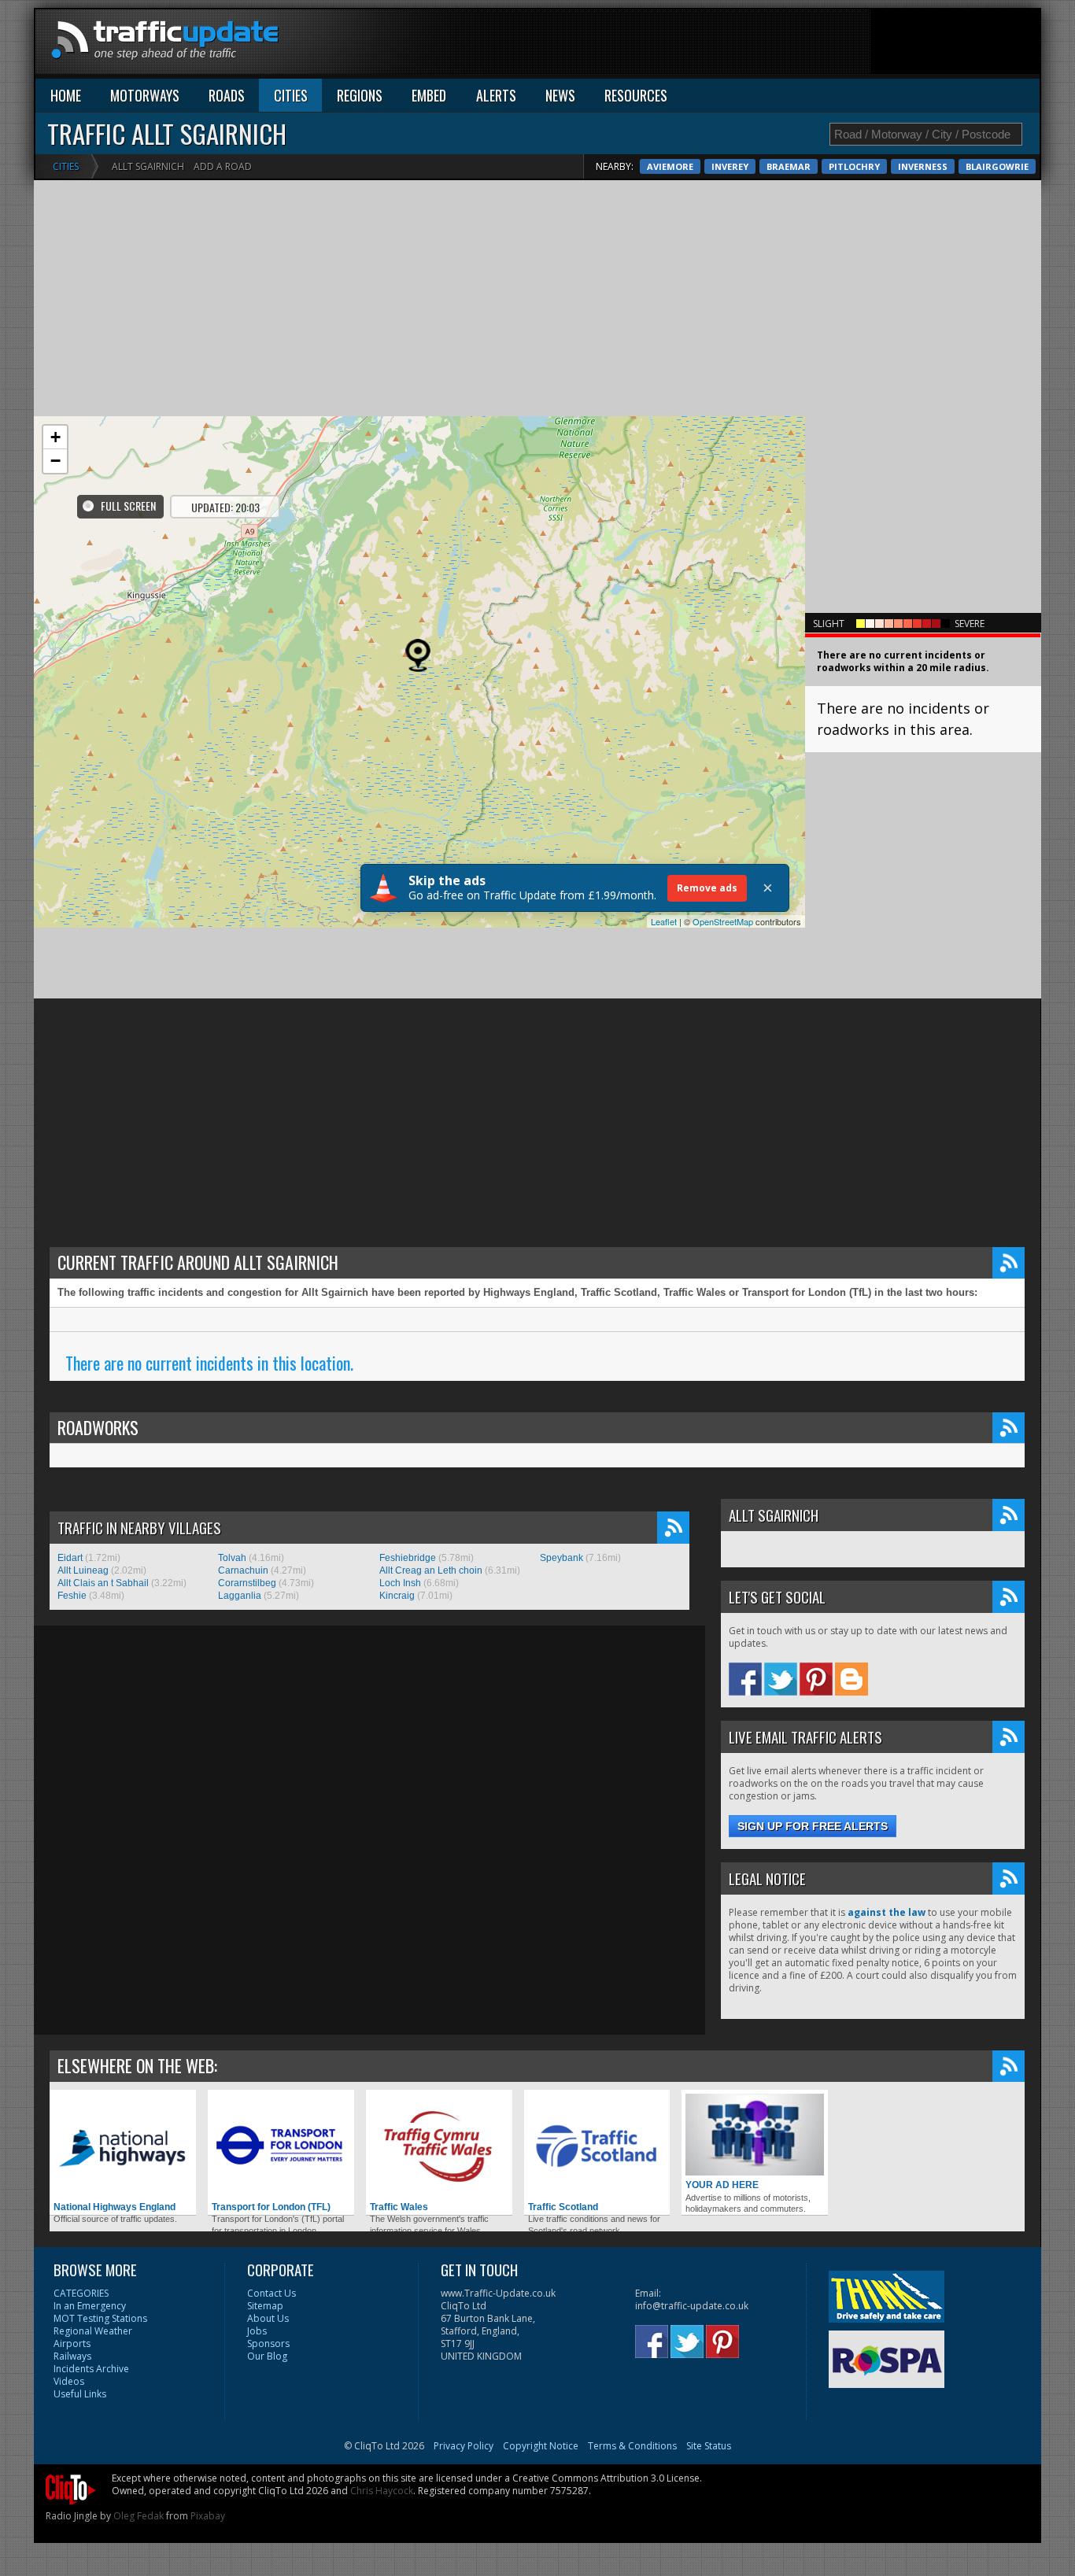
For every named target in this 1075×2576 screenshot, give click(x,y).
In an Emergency (90, 2306)
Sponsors (268, 2343)
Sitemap (265, 2306)
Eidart (70, 1558)
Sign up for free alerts (813, 1826)
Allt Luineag (83, 1570)
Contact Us (272, 2293)
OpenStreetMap (723, 921)
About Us (268, 2318)
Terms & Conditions (632, 2446)
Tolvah (232, 1558)
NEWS (560, 95)
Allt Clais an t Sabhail (103, 1583)
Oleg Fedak (139, 2516)
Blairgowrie (997, 166)
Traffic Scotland (563, 2207)
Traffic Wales (399, 2207)
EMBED (429, 95)
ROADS (227, 95)
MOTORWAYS (145, 95)
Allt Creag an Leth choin (431, 1570)
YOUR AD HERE (722, 2185)
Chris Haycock (382, 2491)
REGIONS (360, 95)
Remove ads (707, 888)
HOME (66, 95)
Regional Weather (93, 2331)
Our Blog (267, 2356)
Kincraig (397, 1596)
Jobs (257, 2331)
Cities (66, 166)
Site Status (709, 2446)
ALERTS (496, 95)
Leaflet (664, 921)
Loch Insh (400, 1583)
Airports (72, 2343)
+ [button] (55, 437)
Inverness (923, 166)
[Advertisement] (753, 45)
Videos (69, 2381)
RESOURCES (636, 95)
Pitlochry (854, 166)
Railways (72, 2356)
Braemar (789, 166)
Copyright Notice (541, 2446)
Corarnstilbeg (247, 1583)
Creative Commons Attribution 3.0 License (606, 2478)
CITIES (291, 95)
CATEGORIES (81, 2293)
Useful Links (80, 2394)
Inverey (730, 166)
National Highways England (115, 2207)
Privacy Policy (464, 2446)
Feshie (72, 1596)
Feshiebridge (408, 1558)
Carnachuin (243, 1570)
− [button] (55, 461)
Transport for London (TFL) (271, 2207)
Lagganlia (240, 1596)
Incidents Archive (91, 2369)
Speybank (562, 1558)
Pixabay (208, 2516)
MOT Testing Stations (100, 2318)
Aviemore (670, 166)
